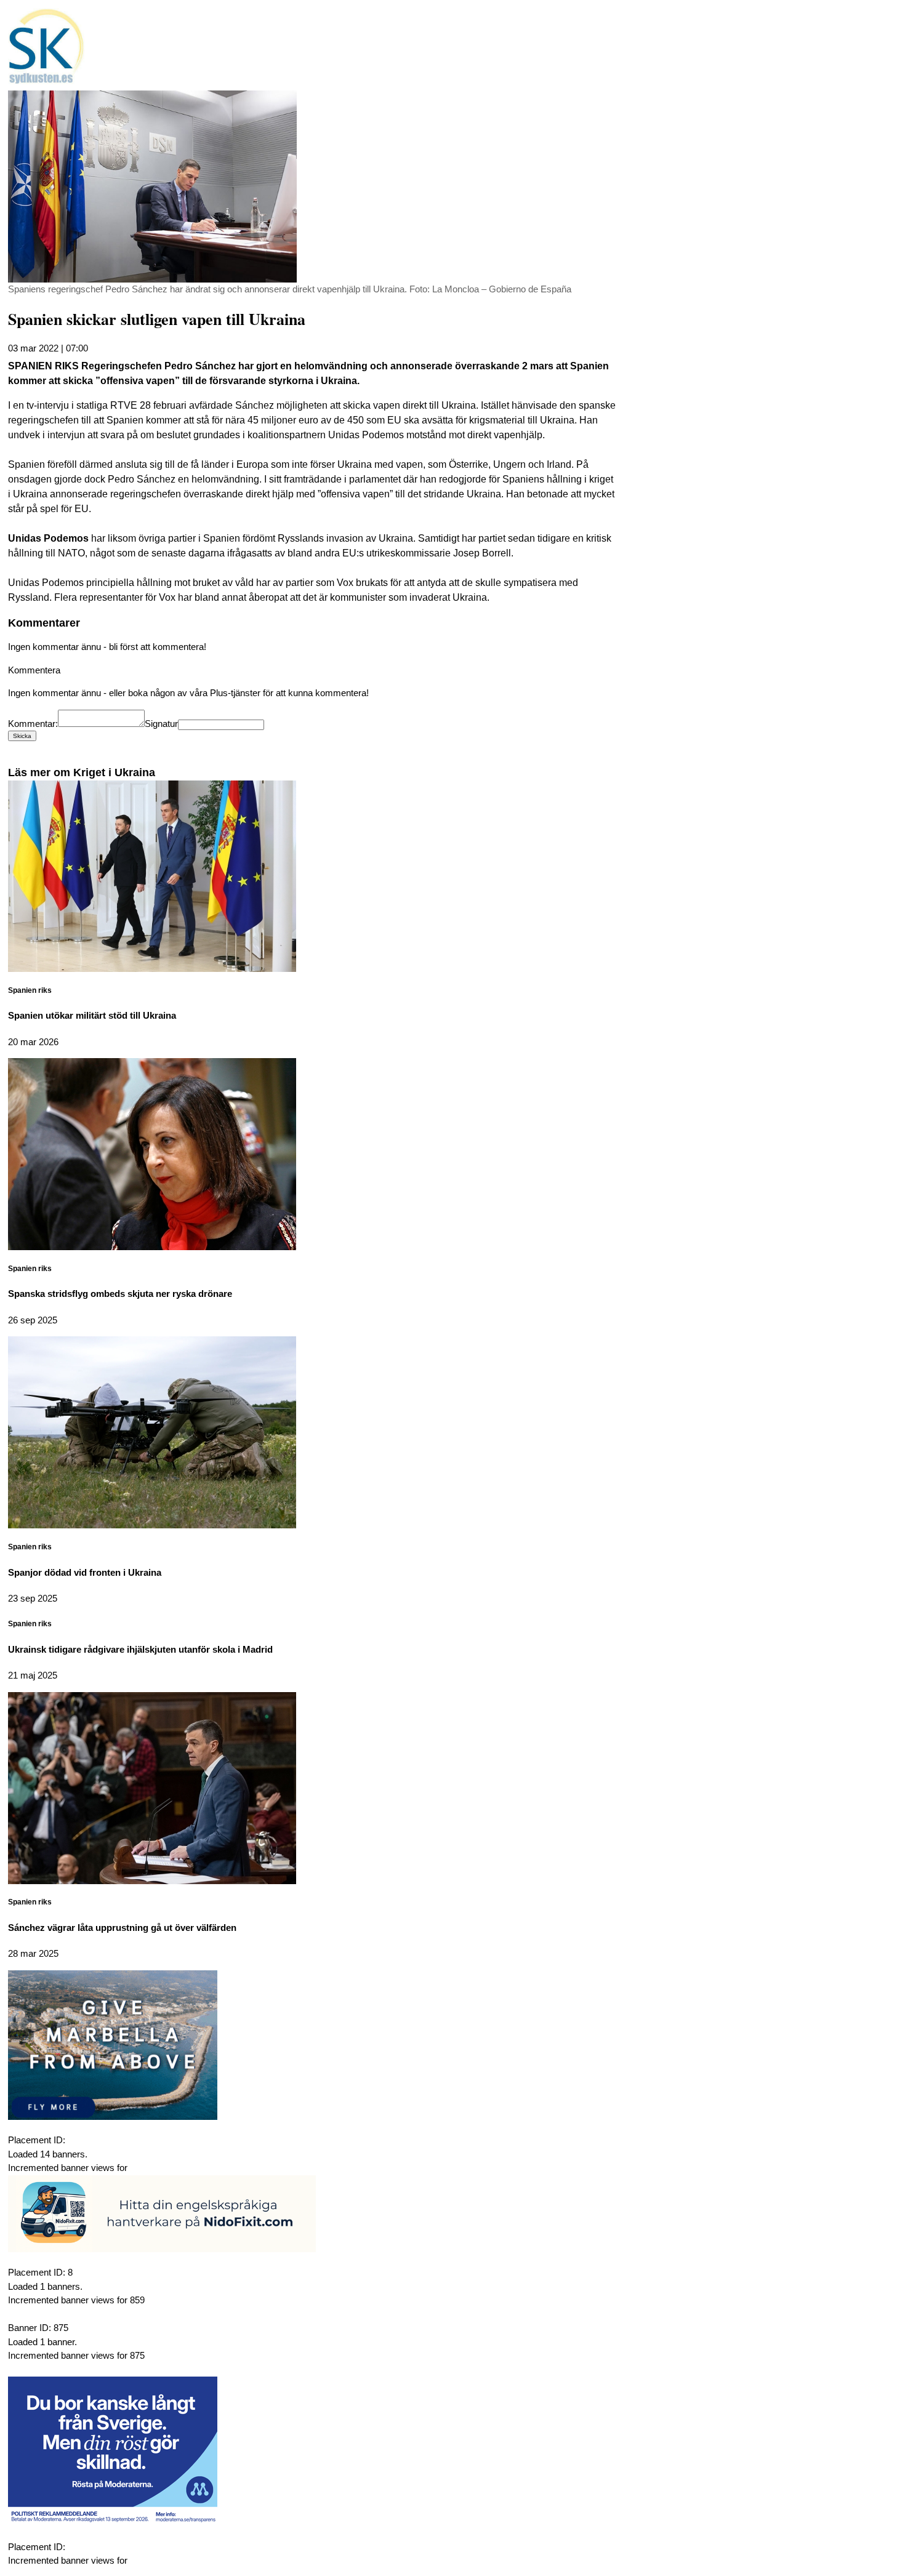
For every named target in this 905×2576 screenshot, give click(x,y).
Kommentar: (33, 724)
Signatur (161, 724)
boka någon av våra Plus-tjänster (194, 693)
